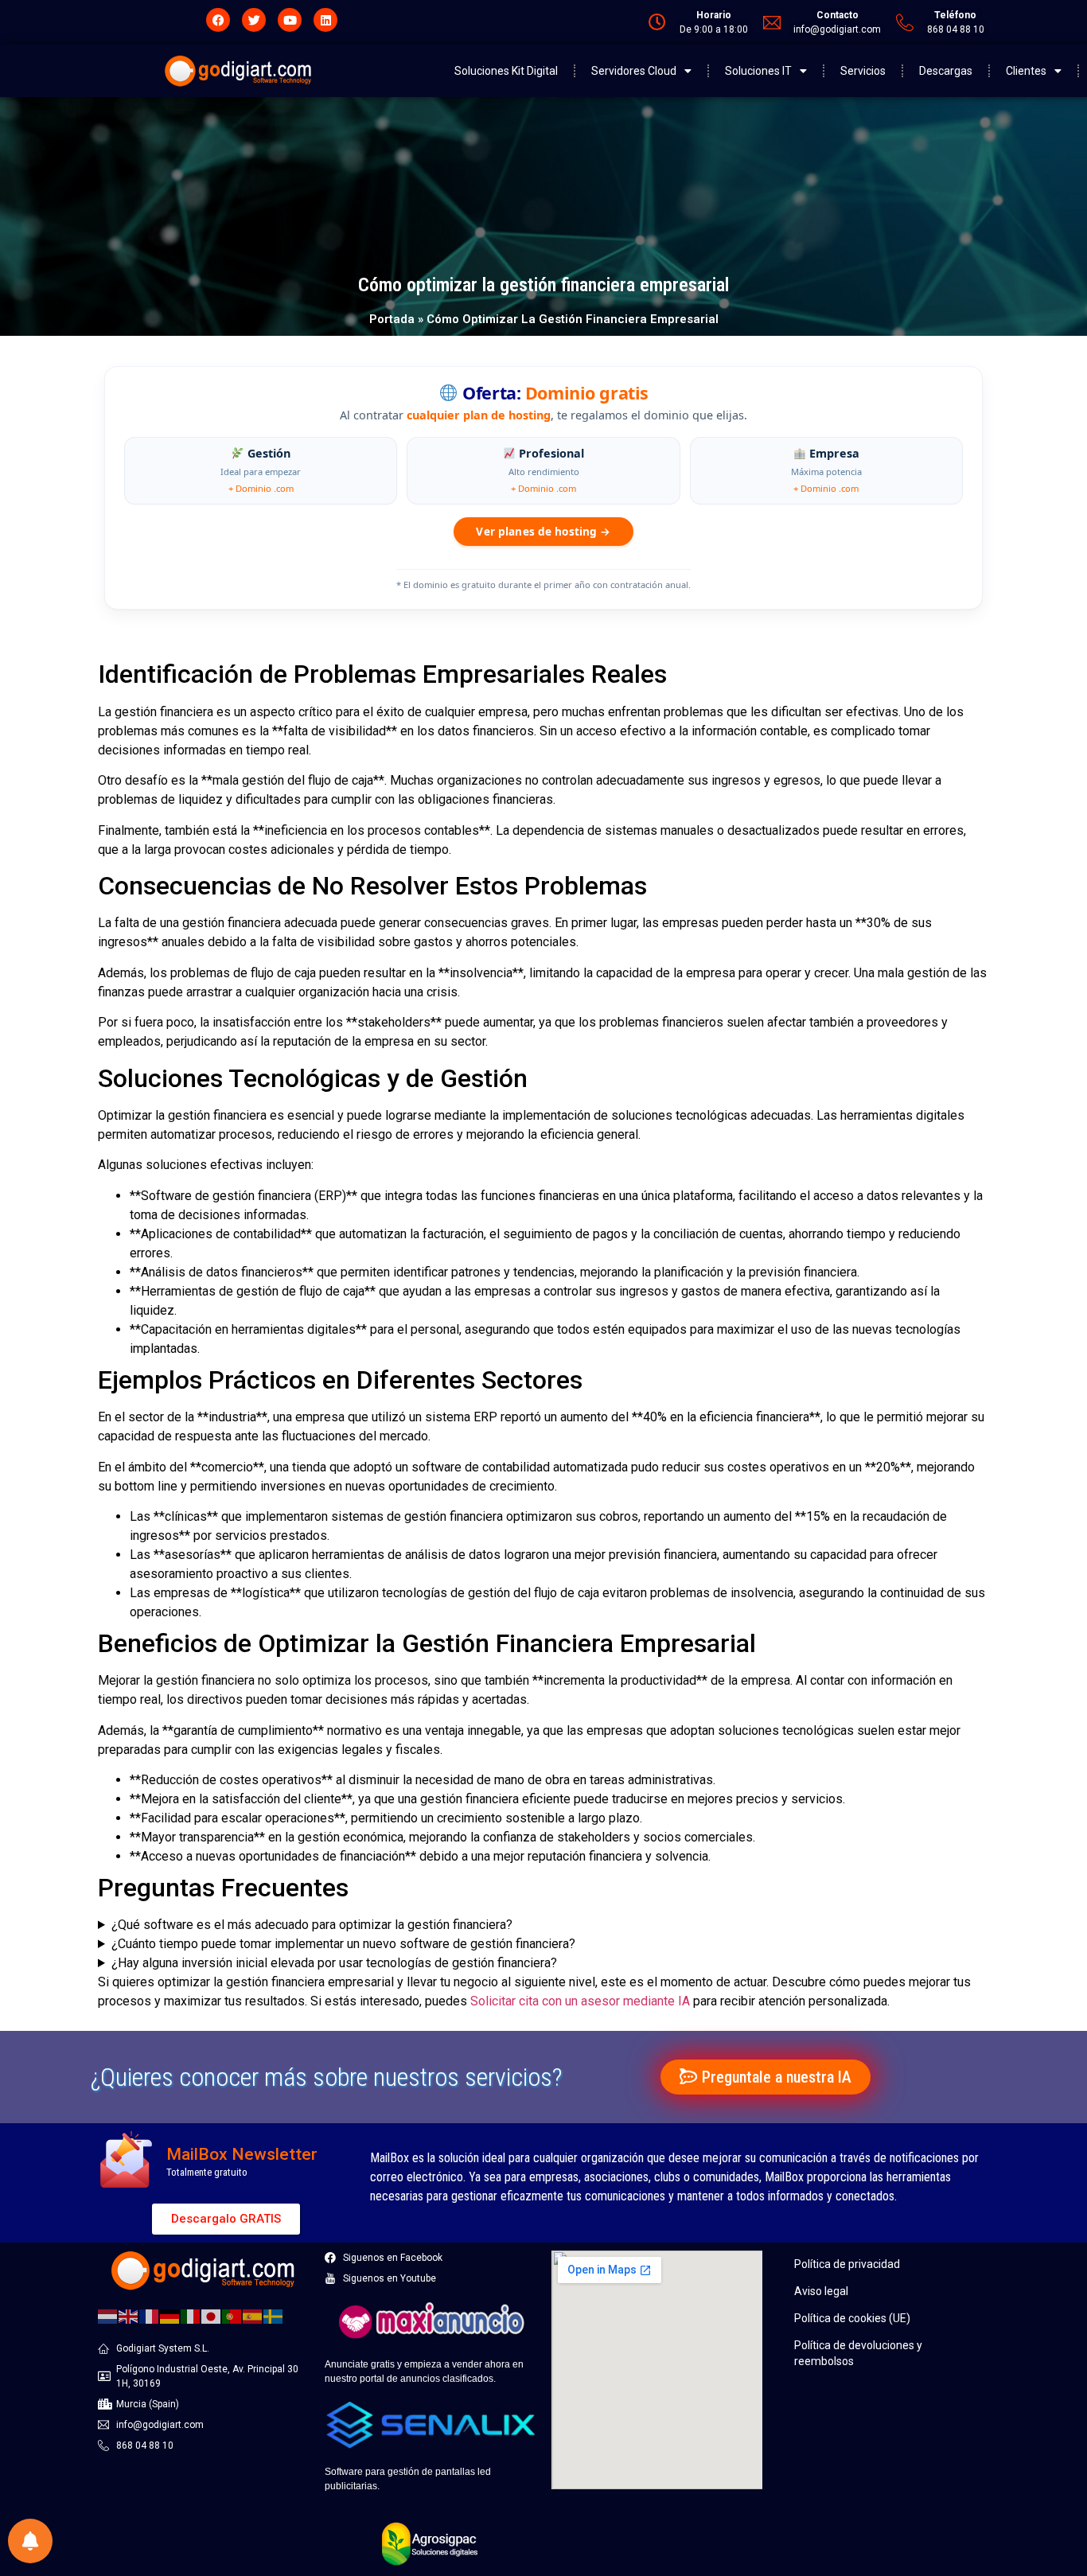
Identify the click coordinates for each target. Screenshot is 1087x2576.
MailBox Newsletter (242, 2154)
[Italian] (191, 2316)
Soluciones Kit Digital (506, 71)
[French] (150, 2316)
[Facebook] (218, 20)
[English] (129, 2316)
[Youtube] (290, 20)
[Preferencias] (30, 2541)
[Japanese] (212, 2316)
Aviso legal (821, 2291)
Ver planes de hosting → (543, 531)
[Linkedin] (325, 20)
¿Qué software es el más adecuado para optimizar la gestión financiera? (312, 1925)
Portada (392, 319)
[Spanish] (253, 2316)
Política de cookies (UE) (852, 2318)
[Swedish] (274, 2316)
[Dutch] (108, 2316)
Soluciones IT (758, 71)
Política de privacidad (847, 2264)
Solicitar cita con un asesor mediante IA (580, 2001)
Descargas (946, 71)
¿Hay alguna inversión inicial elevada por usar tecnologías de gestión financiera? (334, 1963)
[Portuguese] (232, 2316)
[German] (170, 2316)
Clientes (1026, 71)
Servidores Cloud (634, 71)
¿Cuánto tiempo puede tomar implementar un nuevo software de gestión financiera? (343, 1944)
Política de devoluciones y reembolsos (858, 2353)
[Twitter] (254, 20)
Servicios (863, 71)
